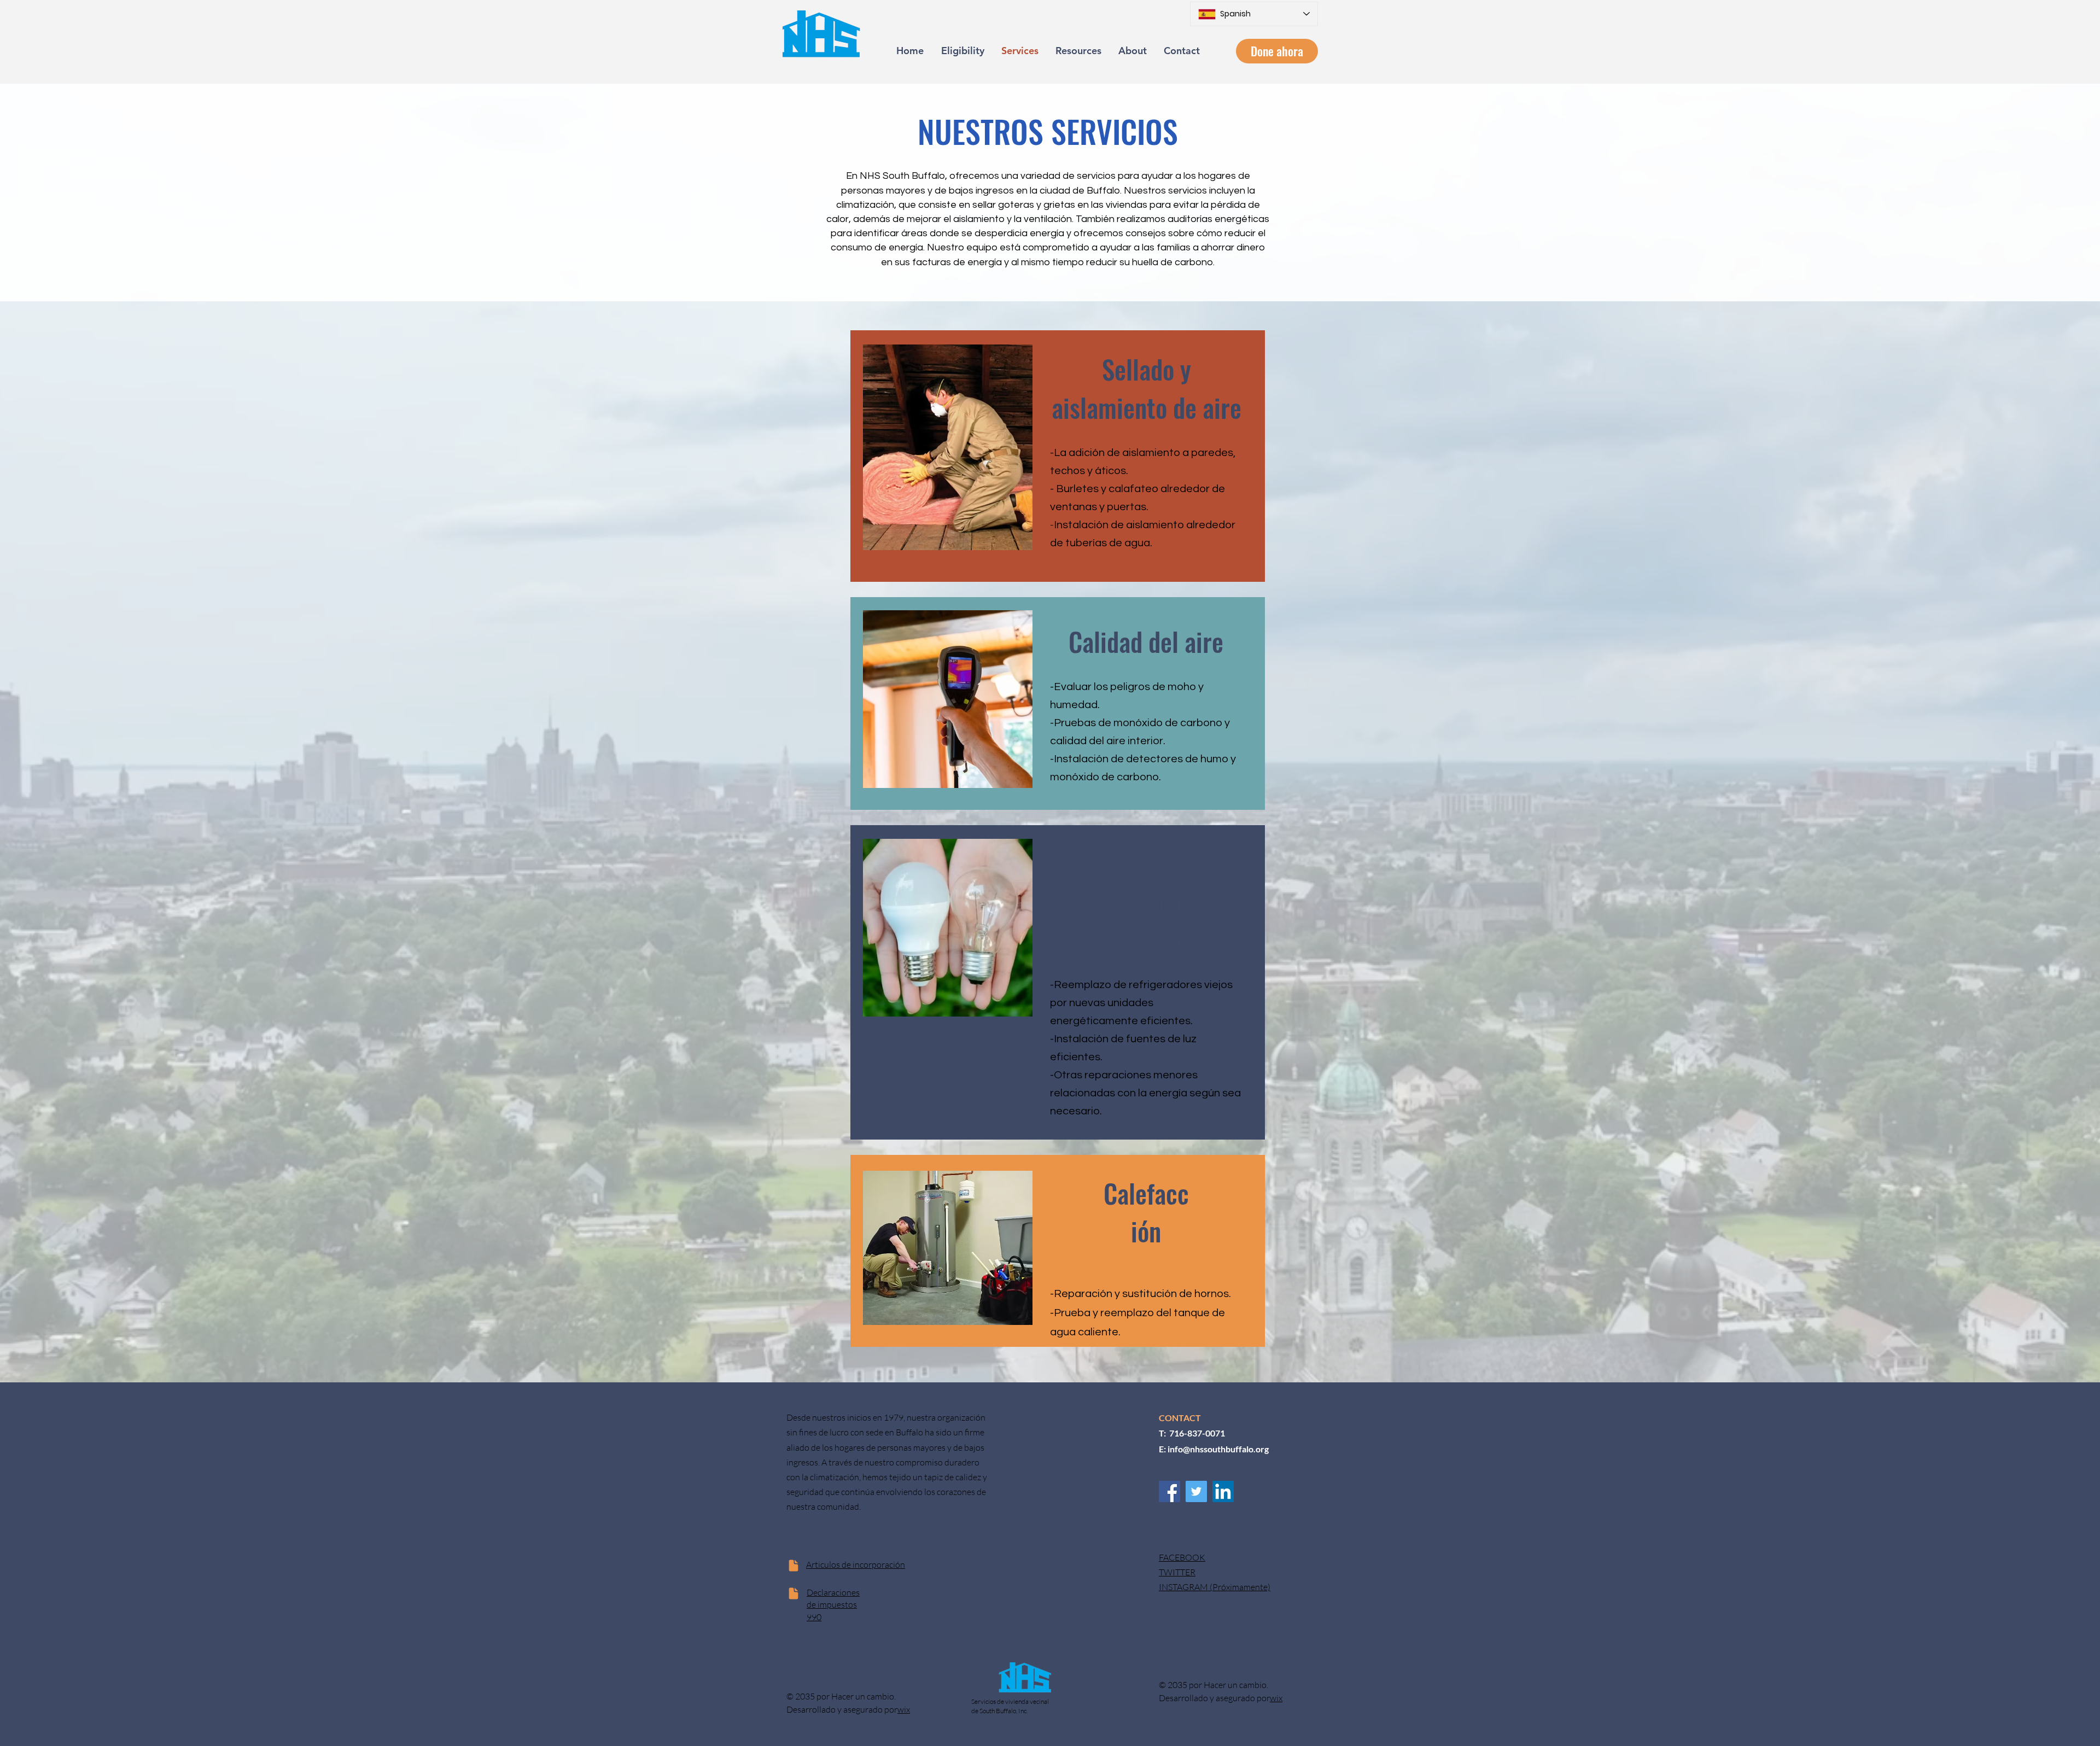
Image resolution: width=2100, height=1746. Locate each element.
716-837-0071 (1197, 1433)
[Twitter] (1196, 1491)
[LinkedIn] (1223, 1491)
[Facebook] (1169, 1491)
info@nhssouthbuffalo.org (1218, 1449)
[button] (1277, 51)
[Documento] (793, 1566)
